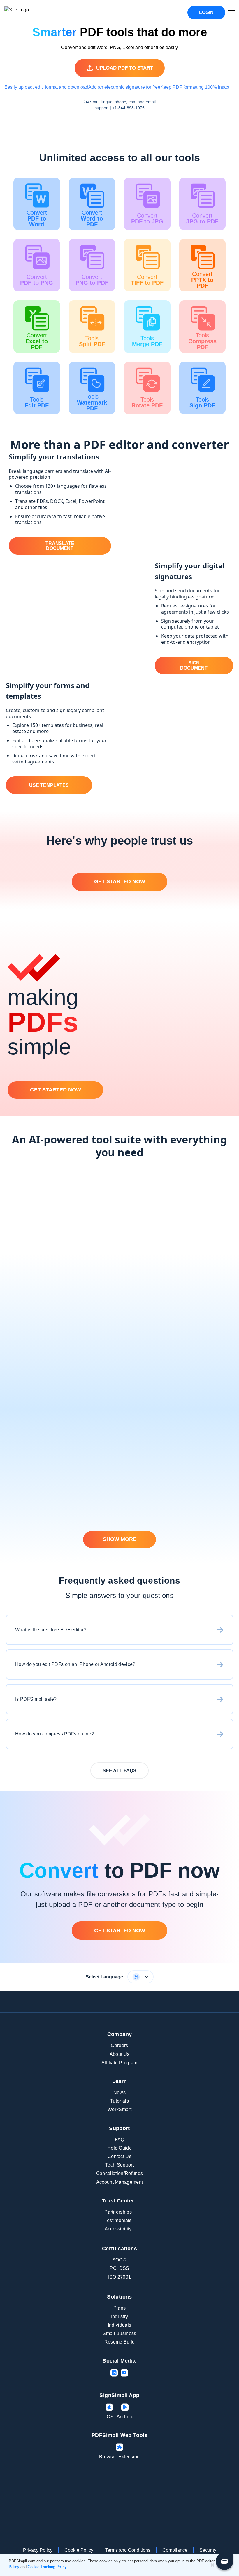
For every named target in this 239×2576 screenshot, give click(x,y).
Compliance (175, 2550)
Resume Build (120, 2342)
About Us (120, 2054)
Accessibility (118, 2229)
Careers (119, 2045)
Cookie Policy (79, 2550)
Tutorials (119, 2101)
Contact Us (119, 2156)
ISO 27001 (120, 2277)
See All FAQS (119, 1771)
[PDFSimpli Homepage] (34, 13)
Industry (120, 2317)
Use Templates (49, 785)
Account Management (120, 2182)
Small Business (119, 2333)
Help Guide (119, 2148)
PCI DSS (119, 2268)
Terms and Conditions (128, 2550)
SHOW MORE (120, 1539)
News (119, 2092)
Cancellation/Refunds (119, 2173)
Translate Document (60, 546)
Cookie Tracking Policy (47, 2567)
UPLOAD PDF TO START (125, 68)
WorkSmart (119, 2109)
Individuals (120, 2325)
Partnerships (118, 2212)
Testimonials (118, 2220)
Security (208, 2550)
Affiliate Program (119, 2063)
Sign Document (194, 665)
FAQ (120, 2140)
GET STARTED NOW (120, 881)
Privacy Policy (38, 2550)
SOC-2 (120, 2260)
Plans (120, 2308)
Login (206, 12)
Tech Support (119, 2165)
